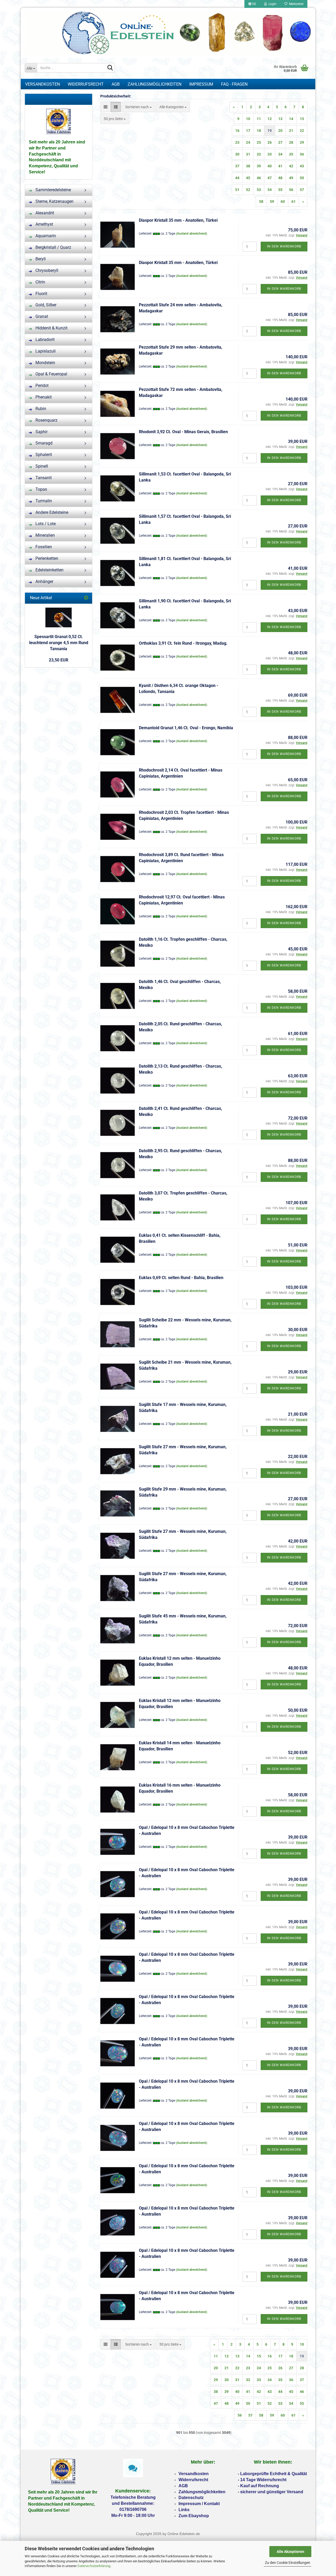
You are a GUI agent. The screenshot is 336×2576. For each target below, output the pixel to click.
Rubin (40, 409)
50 (302, 178)
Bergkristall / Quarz (53, 247)
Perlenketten (46, 558)
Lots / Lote (45, 524)
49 (291, 178)
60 (283, 201)
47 (270, 178)
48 (280, 178)
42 (291, 166)
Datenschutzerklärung (94, 2566)
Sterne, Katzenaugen (54, 201)
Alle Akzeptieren (290, 2552)
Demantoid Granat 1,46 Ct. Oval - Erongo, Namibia (186, 728)
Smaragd (43, 443)
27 (280, 142)
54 (270, 190)
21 (291, 131)
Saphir (41, 432)
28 (291, 142)
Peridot (41, 386)
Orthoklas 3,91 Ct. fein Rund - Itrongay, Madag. (183, 643)
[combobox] (138, 107)
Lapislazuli (45, 351)
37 (237, 166)
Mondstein (45, 363)
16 (237, 131)
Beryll (40, 259)
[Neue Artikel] (86, 598)
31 (248, 154)
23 (237, 142)
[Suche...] (110, 68)
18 (259, 131)
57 (302, 190)
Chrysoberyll (46, 270)
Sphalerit (43, 455)
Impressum (201, 84)
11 (259, 119)
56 (291, 190)
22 (302, 131)
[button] (252, 4)
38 (248, 166)
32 (259, 154)
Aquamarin (45, 236)
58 (261, 201)
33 (270, 154)
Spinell (41, 466)
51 (237, 190)
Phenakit (43, 397)
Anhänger (44, 581)
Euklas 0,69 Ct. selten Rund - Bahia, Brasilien (181, 1278)
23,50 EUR (59, 660)
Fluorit (41, 294)
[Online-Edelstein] (168, 33)
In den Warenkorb (284, 246)
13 (280, 119)
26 (270, 142)
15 (302, 119)
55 (280, 190)
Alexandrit (44, 213)
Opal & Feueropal (51, 374)
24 (248, 142)
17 (248, 131)
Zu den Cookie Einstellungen (288, 2563)
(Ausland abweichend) (191, 234)
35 (291, 154)
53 (259, 190)
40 (270, 166)
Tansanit (43, 478)
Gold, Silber (45, 305)
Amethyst (44, 224)
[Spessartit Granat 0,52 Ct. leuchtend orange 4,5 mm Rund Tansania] (59, 617)
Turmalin (43, 501)
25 (259, 142)
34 (280, 154)
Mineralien (45, 535)
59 (272, 201)
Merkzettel (295, 4)
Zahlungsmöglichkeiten (154, 84)
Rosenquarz (46, 420)
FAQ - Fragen (234, 84)
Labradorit (44, 340)
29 (302, 142)
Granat (41, 316)
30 (237, 154)
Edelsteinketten (49, 570)
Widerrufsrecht (86, 84)
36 (302, 154)
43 (302, 166)
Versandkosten (43, 84)
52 (248, 190)
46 (259, 178)
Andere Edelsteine (51, 512)
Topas (41, 489)
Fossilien (43, 547)
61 (293, 201)
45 (248, 178)
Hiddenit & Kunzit (51, 328)
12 (270, 119)
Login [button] (272, 4)
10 (248, 119)
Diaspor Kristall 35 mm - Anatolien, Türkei (178, 220)
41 (280, 166)
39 (259, 166)
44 (237, 178)
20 (280, 131)
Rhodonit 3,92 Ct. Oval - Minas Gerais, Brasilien (183, 432)
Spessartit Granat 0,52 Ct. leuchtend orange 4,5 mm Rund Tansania (59, 643)
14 (291, 119)
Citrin (40, 282)
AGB (116, 84)
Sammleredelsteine (53, 190)
